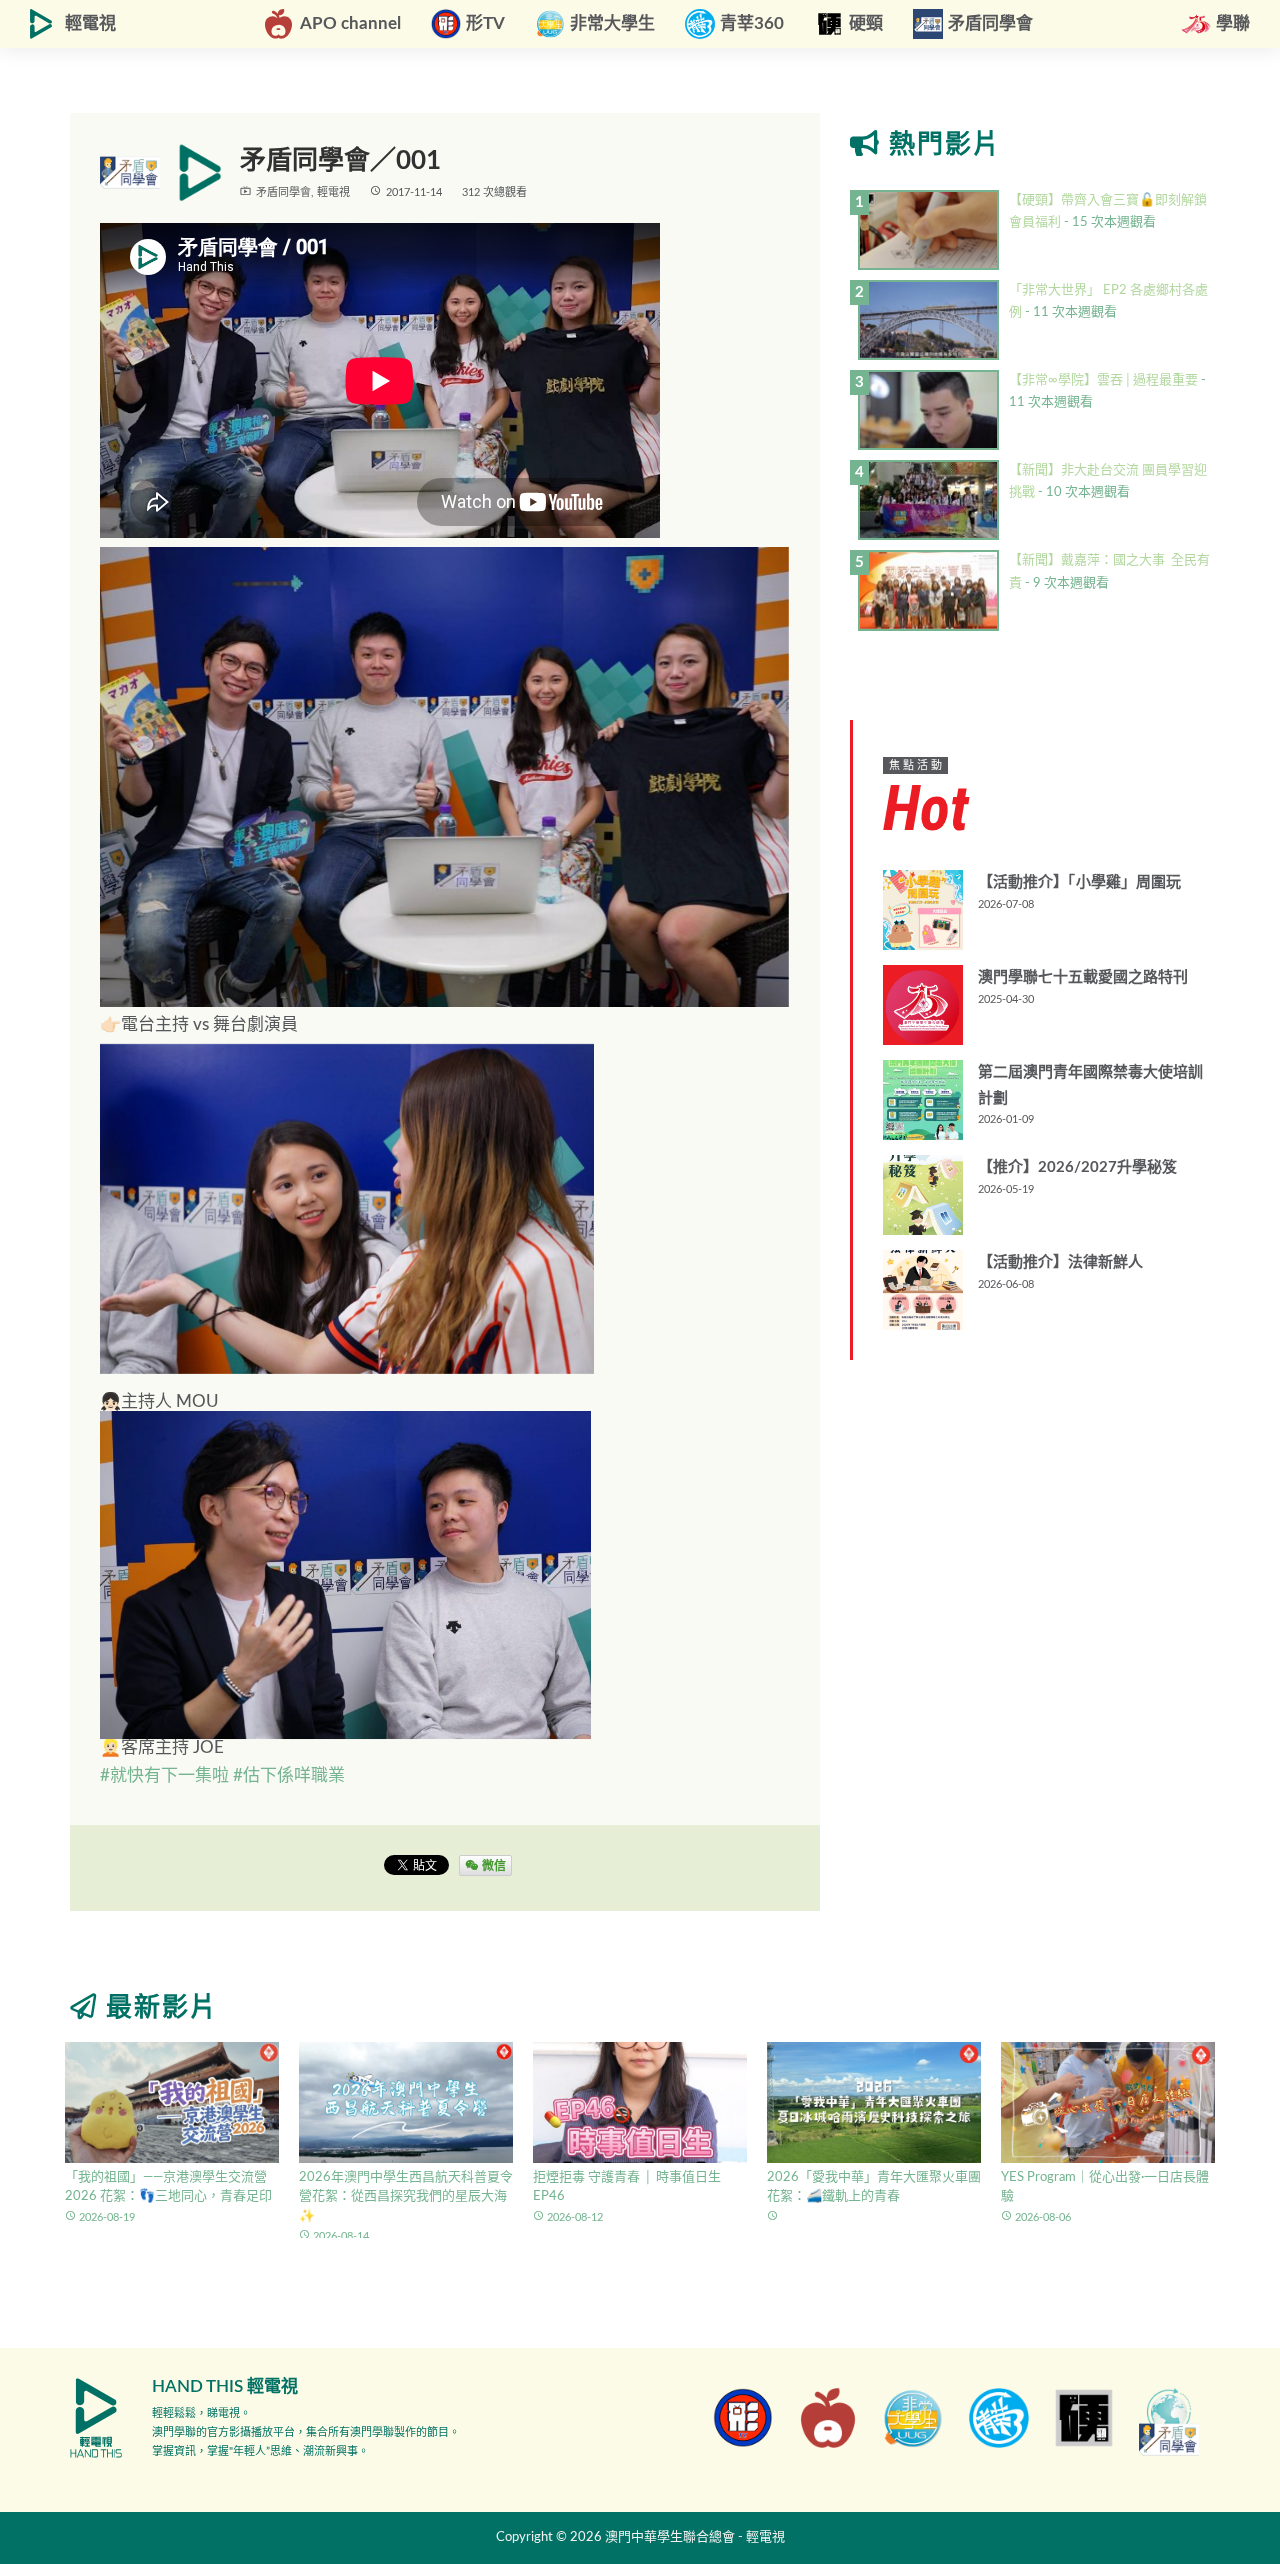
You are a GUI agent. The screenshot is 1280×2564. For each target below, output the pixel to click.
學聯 (1233, 23)
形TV (485, 23)
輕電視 (90, 23)
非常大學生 (612, 23)
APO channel (350, 23)
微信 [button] (492, 1865)
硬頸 (866, 23)
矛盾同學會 (990, 23)
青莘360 (752, 23)
